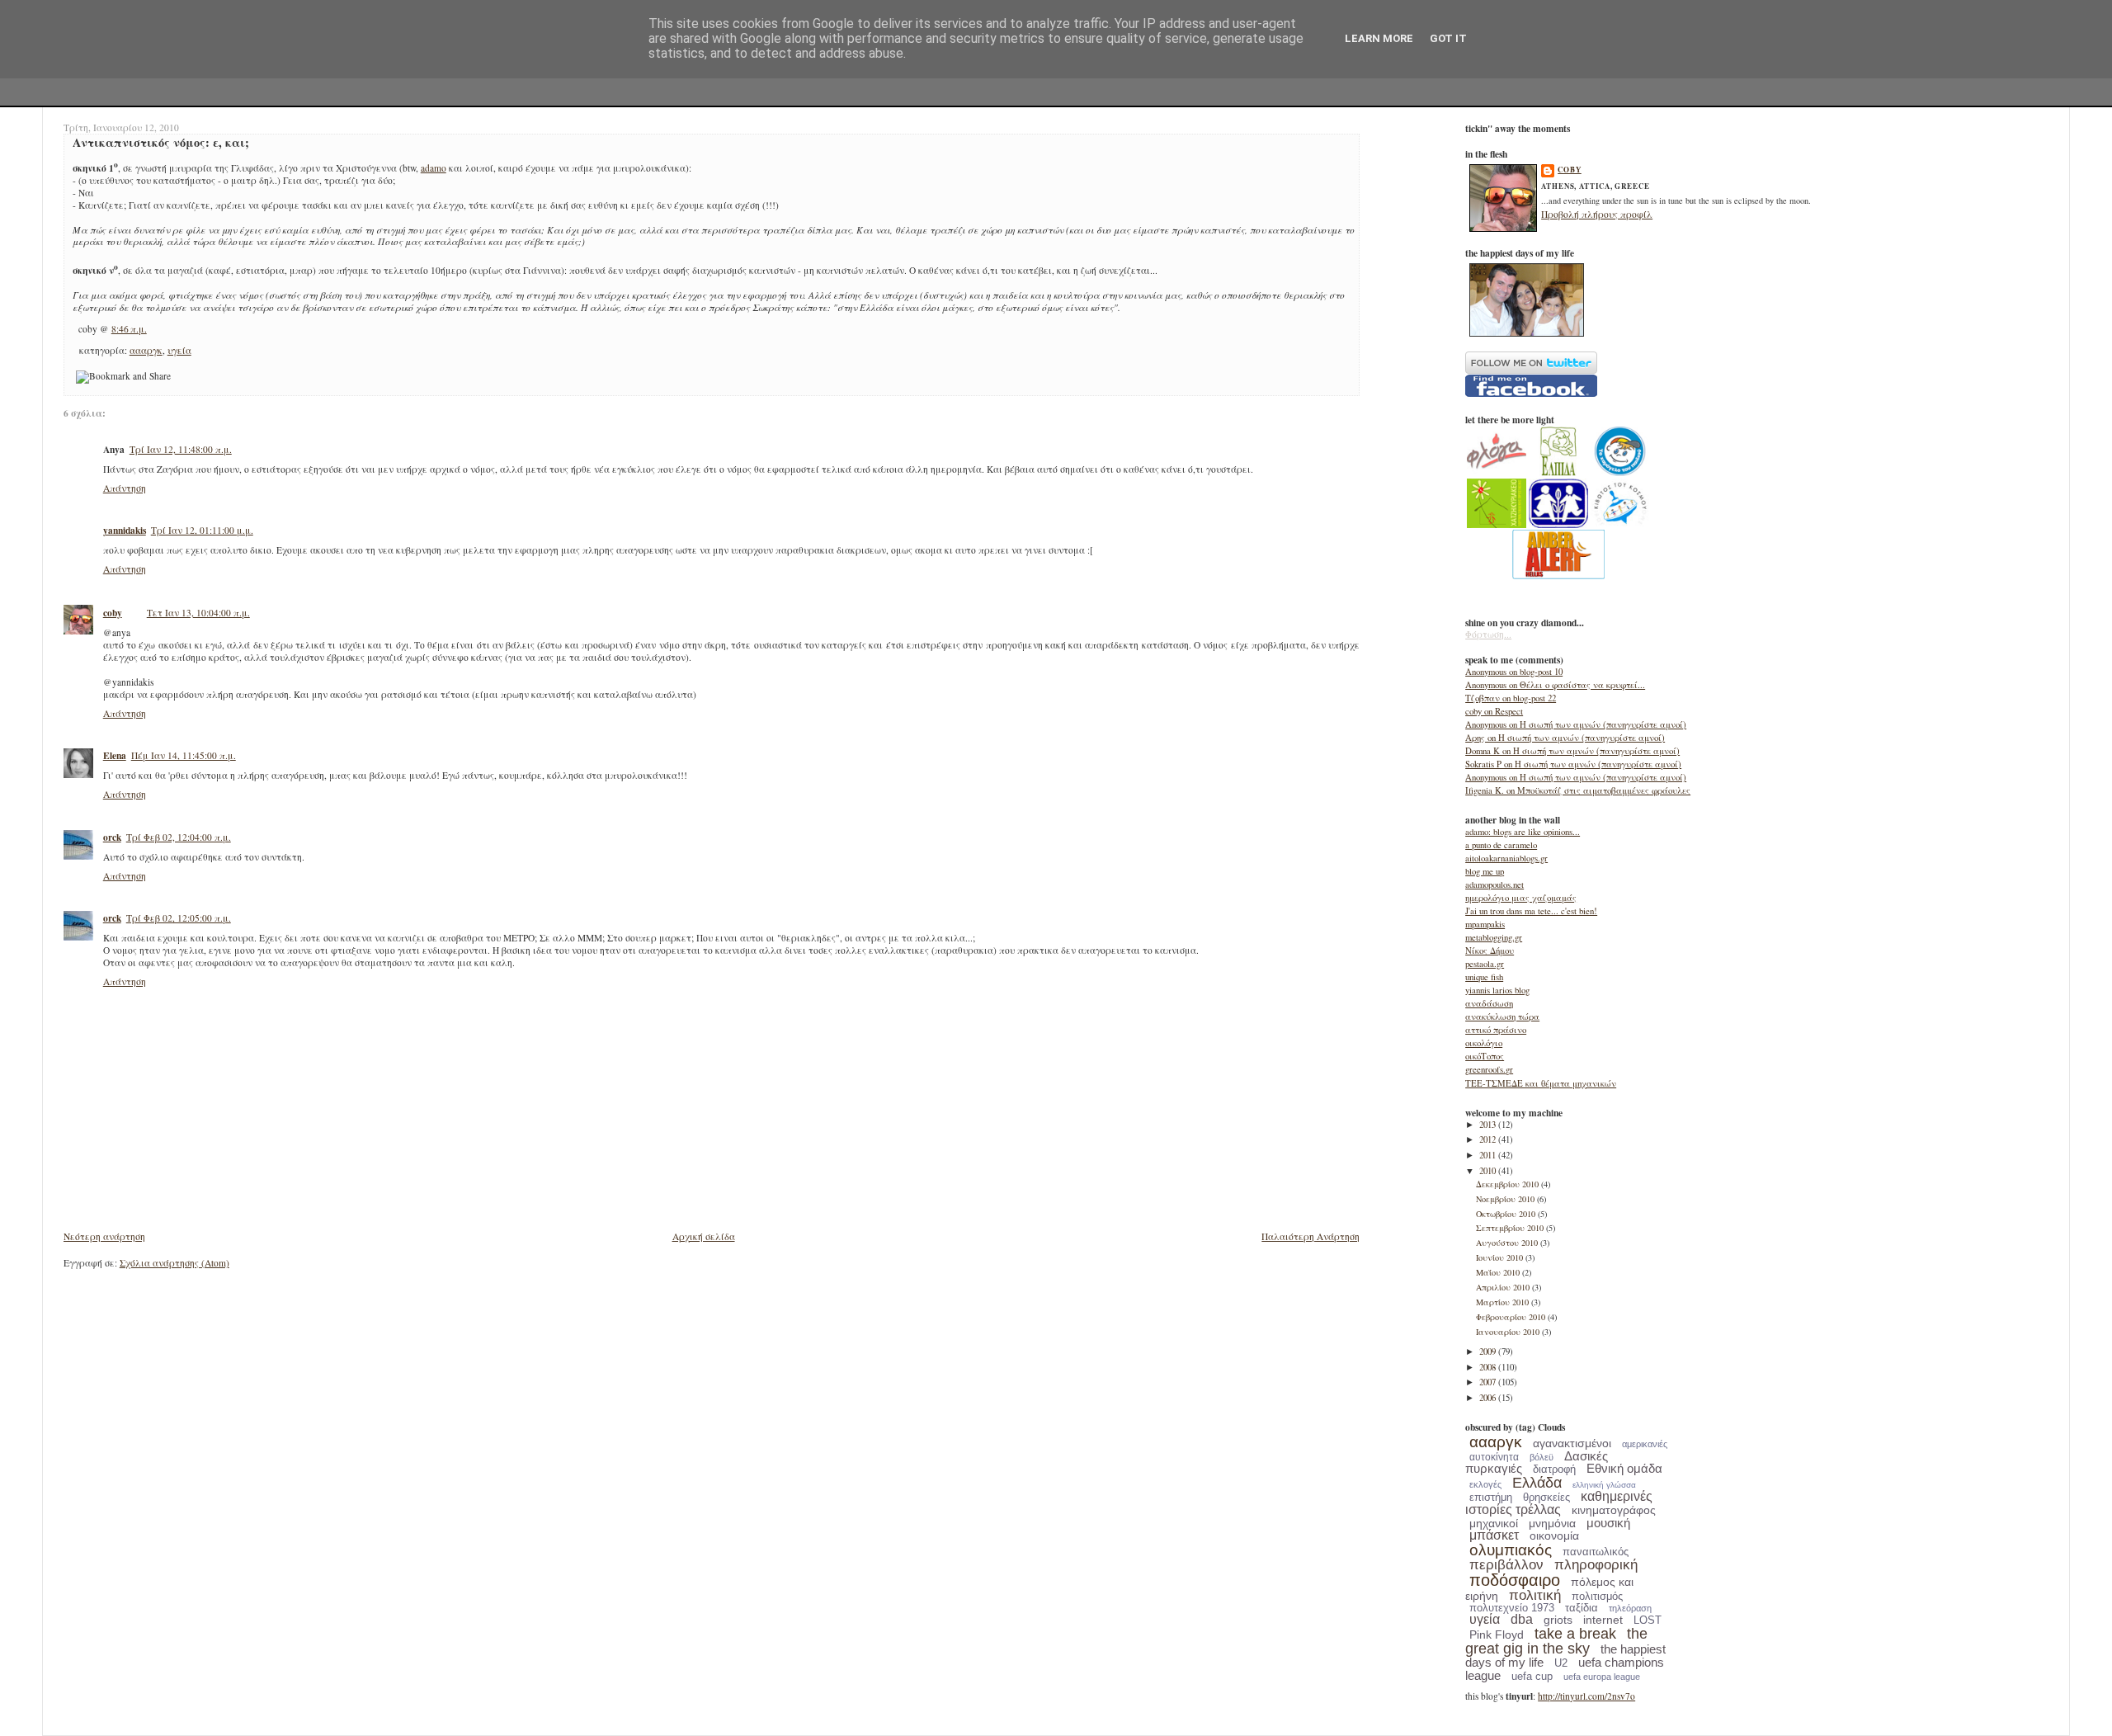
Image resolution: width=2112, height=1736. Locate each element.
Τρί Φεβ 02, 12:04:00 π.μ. (179, 837)
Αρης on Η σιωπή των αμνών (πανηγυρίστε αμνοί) (1565, 738)
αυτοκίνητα (1494, 1457)
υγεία (179, 350)
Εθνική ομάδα (1624, 1468)
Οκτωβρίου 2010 (1507, 1214)
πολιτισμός (1597, 1596)
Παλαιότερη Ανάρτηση (1311, 1236)
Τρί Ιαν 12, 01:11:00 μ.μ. (202, 530)
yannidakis (125, 530)
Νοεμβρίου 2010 (1506, 1199)
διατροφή (1554, 1469)
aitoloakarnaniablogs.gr (1506, 858)
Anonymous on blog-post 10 (1514, 672)
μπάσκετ (1494, 1535)
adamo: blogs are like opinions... (1523, 832)
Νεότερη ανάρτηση (104, 1236)
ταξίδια (1582, 1608)
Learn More (1379, 38)
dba (1522, 1619)
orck (112, 837)
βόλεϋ (1542, 1457)
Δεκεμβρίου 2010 (1509, 1184)
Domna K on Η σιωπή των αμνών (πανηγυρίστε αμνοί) (1572, 751)
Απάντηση (125, 488)
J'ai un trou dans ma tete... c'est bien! (1531, 911)
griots (1558, 1620)
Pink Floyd (1497, 1635)
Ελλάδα (1537, 1483)
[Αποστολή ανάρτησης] (151, 329)
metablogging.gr (1494, 937)
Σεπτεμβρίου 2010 (1511, 1228)
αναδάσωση (1489, 1003)
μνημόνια (1552, 1523)
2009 (1489, 1352)
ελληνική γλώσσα (1604, 1485)
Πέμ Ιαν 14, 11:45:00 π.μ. (184, 755)
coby (113, 613)
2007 (1489, 1382)
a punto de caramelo (1501, 845)
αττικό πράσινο (1496, 1030)
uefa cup (1532, 1676)
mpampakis (1485, 924)
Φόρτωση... (1488, 634)
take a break (1575, 1634)
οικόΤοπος (1485, 1056)
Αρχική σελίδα (704, 1236)
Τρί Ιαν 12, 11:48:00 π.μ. (181, 449)
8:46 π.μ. (129, 329)
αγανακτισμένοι (1572, 1443)
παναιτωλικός (1596, 1552)
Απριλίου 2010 (1504, 1287)
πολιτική (1535, 1595)
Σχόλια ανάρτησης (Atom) (174, 1263)
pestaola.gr (1485, 964)
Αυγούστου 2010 (1508, 1243)
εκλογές (1485, 1484)
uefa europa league (1602, 1677)
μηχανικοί (1494, 1523)
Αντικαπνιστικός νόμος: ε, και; (161, 142)
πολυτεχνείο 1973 (1512, 1608)
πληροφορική (1596, 1565)
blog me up (1485, 871)
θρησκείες (1546, 1497)
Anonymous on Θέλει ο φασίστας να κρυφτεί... (1555, 685)
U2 (1561, 1663)
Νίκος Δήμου (1490, 951)
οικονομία (1554, 1536)
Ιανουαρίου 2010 (1509, 1332)
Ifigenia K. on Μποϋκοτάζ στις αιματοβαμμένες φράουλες (1578, 790)
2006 (1489, 1398)
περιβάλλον (1506, 1565)
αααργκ (146, 350)
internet (1603, 1620)
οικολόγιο (1484, 1043)
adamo (434, 168)
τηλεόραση (1630, 1608)
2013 (1489, 1125)
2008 (1489, 1367)
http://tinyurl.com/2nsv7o (1586, 1696)
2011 (1489, 1155)
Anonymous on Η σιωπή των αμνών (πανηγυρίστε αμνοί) (1576, 724)
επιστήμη (1491, 1497)
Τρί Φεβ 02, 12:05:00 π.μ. (179, 918)
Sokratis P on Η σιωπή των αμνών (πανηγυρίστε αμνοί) (1573, 764)
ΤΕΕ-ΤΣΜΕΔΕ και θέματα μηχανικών (1541, 1083)
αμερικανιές (1645, 1444)
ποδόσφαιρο (1515, 1580)
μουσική (1608, 1523)
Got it (1448, 38)
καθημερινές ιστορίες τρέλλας (1559, 1503)
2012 (1489, 1139)
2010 (1489, 1171)
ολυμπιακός (1511, 1550)
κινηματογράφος (1614, 1510)
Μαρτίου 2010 (1504, 1302)
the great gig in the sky (1556, 1641)
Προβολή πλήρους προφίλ (1597, 214)
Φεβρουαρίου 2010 (1512, 1317)
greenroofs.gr (1489, 1069)
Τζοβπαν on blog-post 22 (1511, 698)
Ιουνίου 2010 (1501, 1257)
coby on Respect (1494, 711)
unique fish (1484, 977)
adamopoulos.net (1494, 885)
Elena (115, 755)
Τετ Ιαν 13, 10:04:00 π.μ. (198, 613)
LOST (1648, 1620)
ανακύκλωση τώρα (1502, 1017)
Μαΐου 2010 (1499, 1272)
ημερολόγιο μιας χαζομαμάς (1521, 898)
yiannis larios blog (1497, 990)
